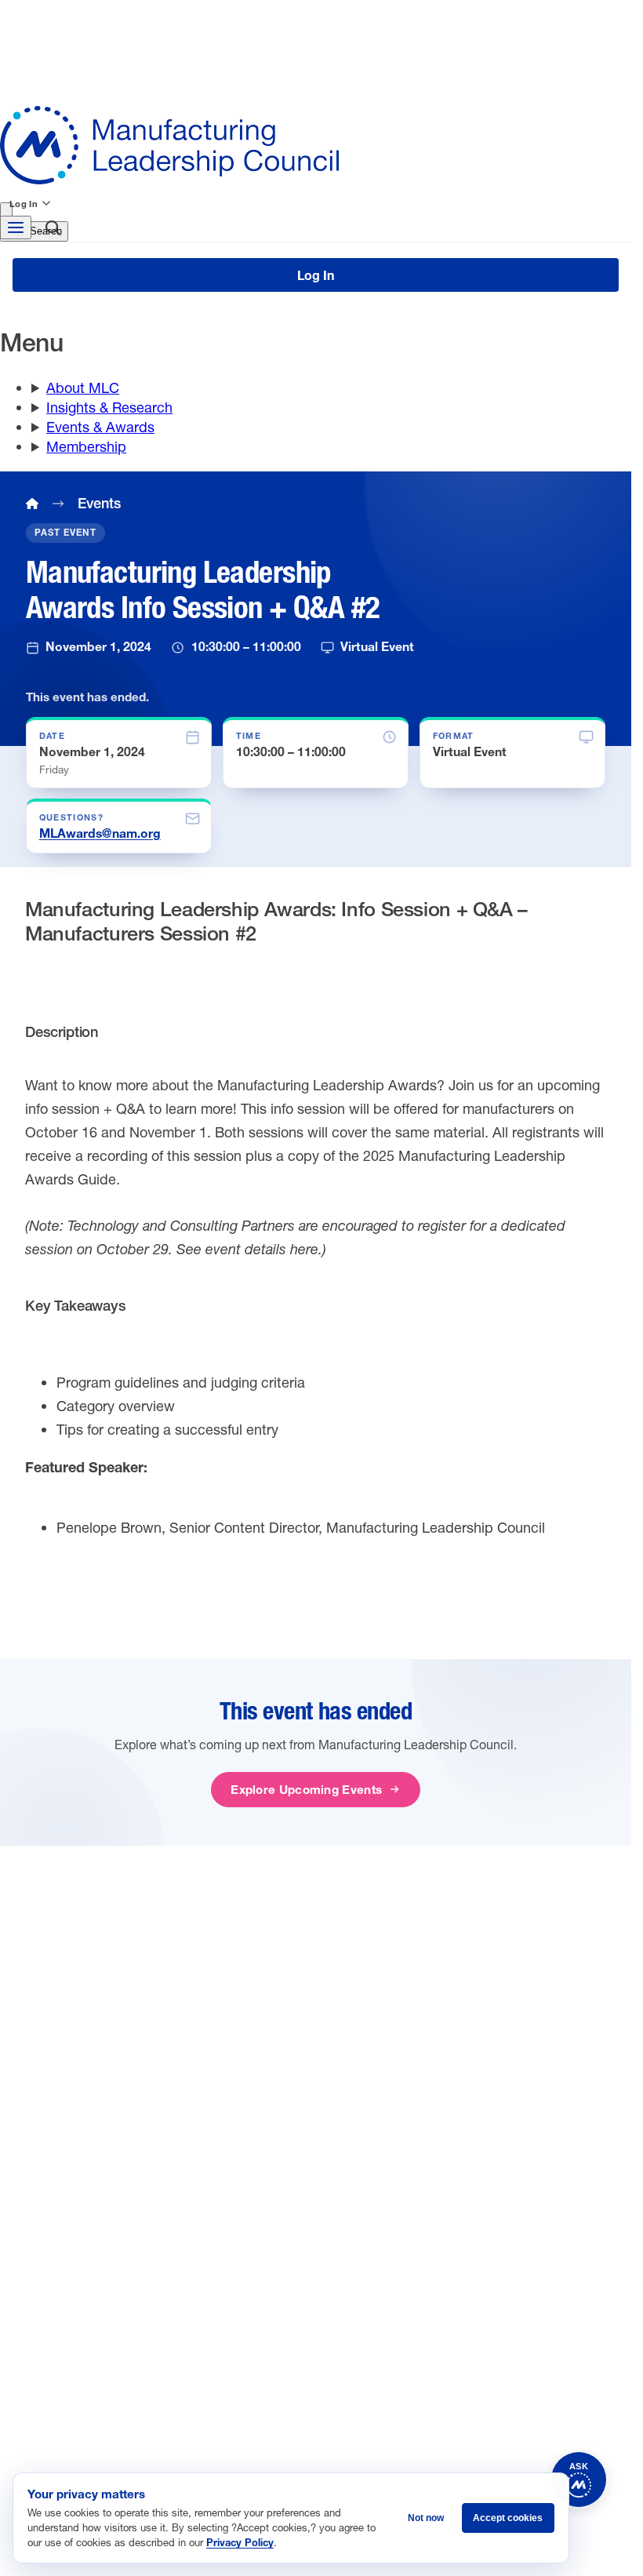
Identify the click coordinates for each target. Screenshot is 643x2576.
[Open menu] (16, 227)
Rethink (431, 2101)
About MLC (83, 387)
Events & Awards (100, 427)
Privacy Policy (240, 2542)
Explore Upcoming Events (306, 1789)
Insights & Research (109, 407)
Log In (24, 204)
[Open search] (53, 231)
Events (99, 503)
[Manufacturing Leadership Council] (316, 145)
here (304, 1249)
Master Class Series (465, 2125)
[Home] (32, 504)
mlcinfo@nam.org (110, 2199)
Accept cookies (508, 2518)
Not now (426, 2518)
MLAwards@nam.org (100, 833)
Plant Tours (441, 2078)
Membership (86, 446)
